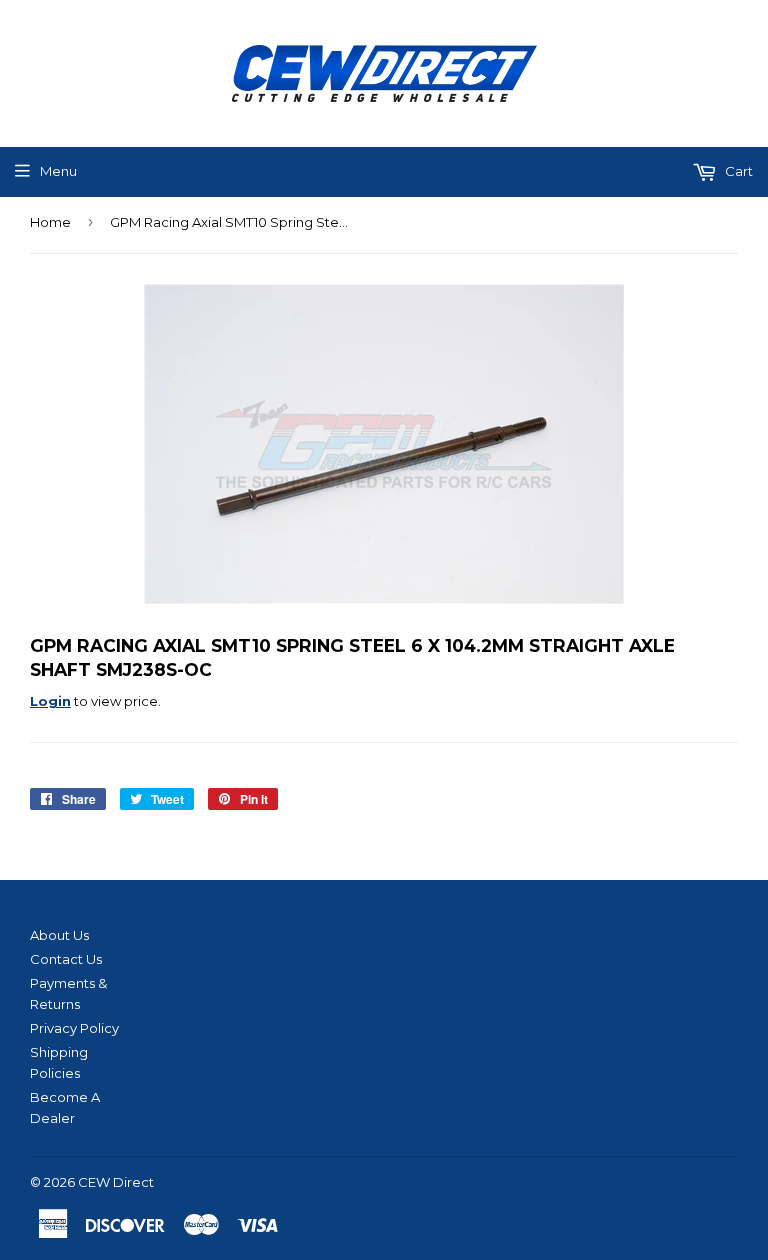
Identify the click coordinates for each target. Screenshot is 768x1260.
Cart (737, 171)
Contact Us (66, 959)
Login (50, 701)
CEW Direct (116, 1182)
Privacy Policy (74, 1028)
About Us (59, 935)
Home (50, 222)
